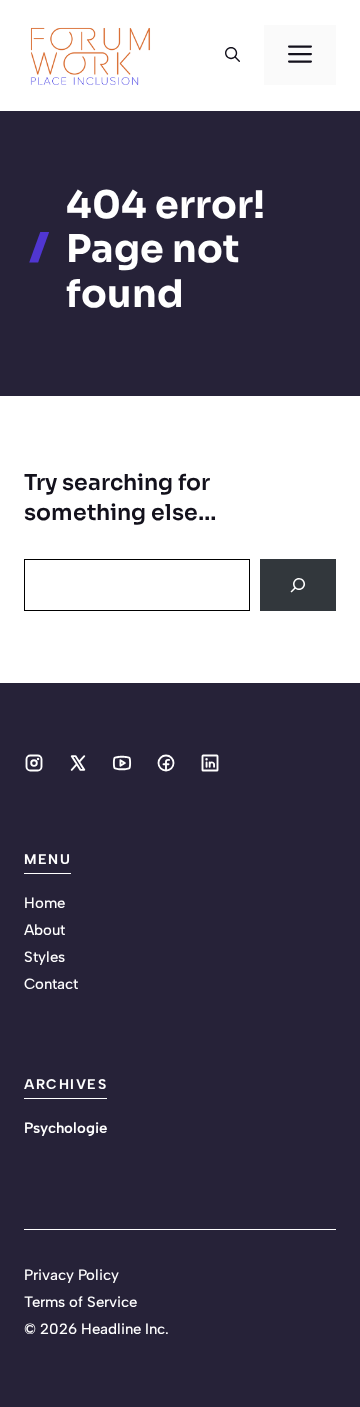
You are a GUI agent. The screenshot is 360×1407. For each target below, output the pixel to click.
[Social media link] (34, 763)
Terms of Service (80, 1302)
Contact (51, 984)
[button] (232, 55)
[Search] (298, 585)
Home (44, 903)
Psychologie (65, 1128)
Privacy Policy (71, 1275)
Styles (44, 957)
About (44, 930)
